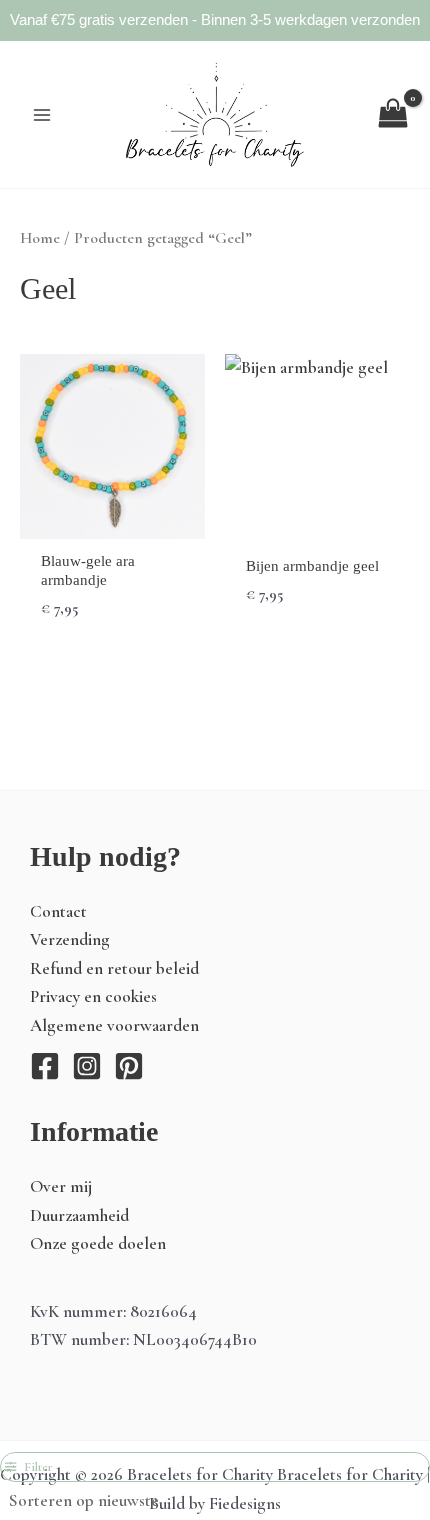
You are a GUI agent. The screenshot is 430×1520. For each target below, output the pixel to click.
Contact (58, 911)
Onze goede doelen (98, 1243)
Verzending (70, 939)
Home (40, 238)
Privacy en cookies (93, 996)
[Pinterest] (129, 1066)
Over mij (61, 1186)
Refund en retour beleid (114, 968)
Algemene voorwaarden (114, 1025)
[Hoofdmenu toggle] (42, 114)
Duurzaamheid (79, 1215)
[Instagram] (87, 1066)
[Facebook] (45, 1066)
